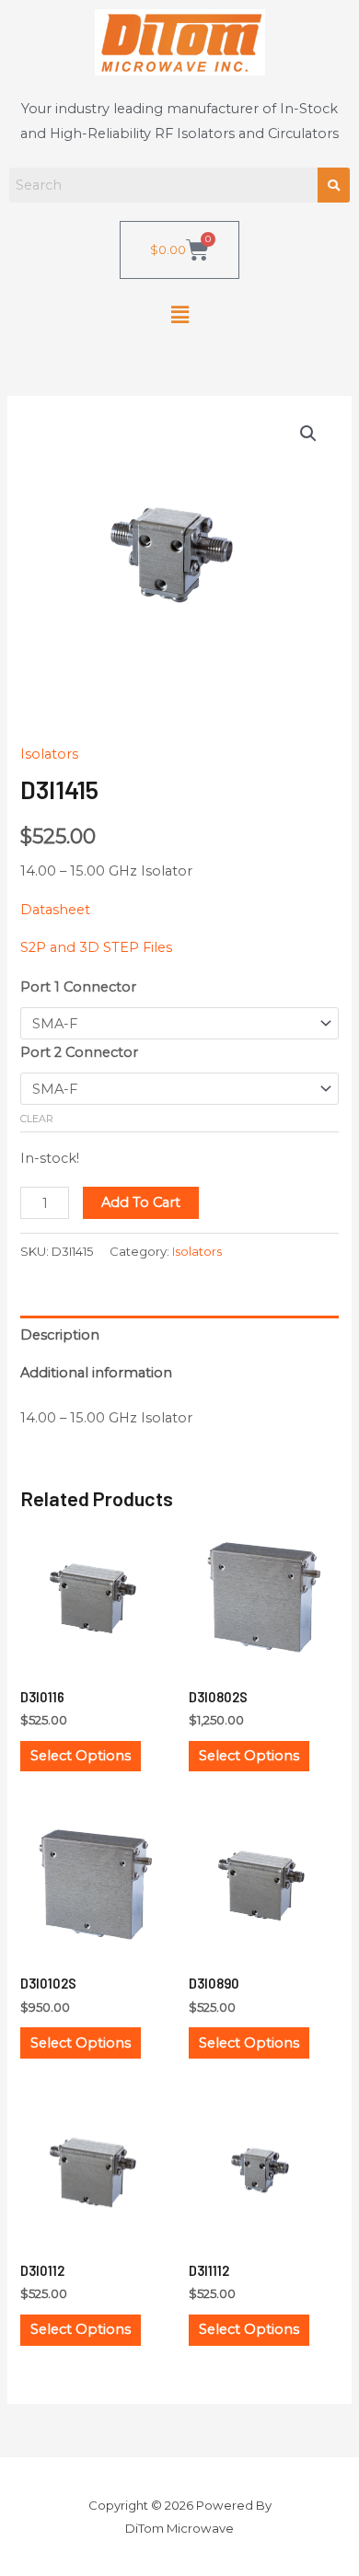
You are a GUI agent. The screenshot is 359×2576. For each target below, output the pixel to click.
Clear (37, 1119)
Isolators (49, 754)
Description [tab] (60, 1335)
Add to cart (141, 1202)
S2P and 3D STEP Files (96, 947)
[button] (179, 315)
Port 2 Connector (79, 1052)
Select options (81, 1756)
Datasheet (55, 910)
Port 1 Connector (78, 987)
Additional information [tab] (96, 1373)
